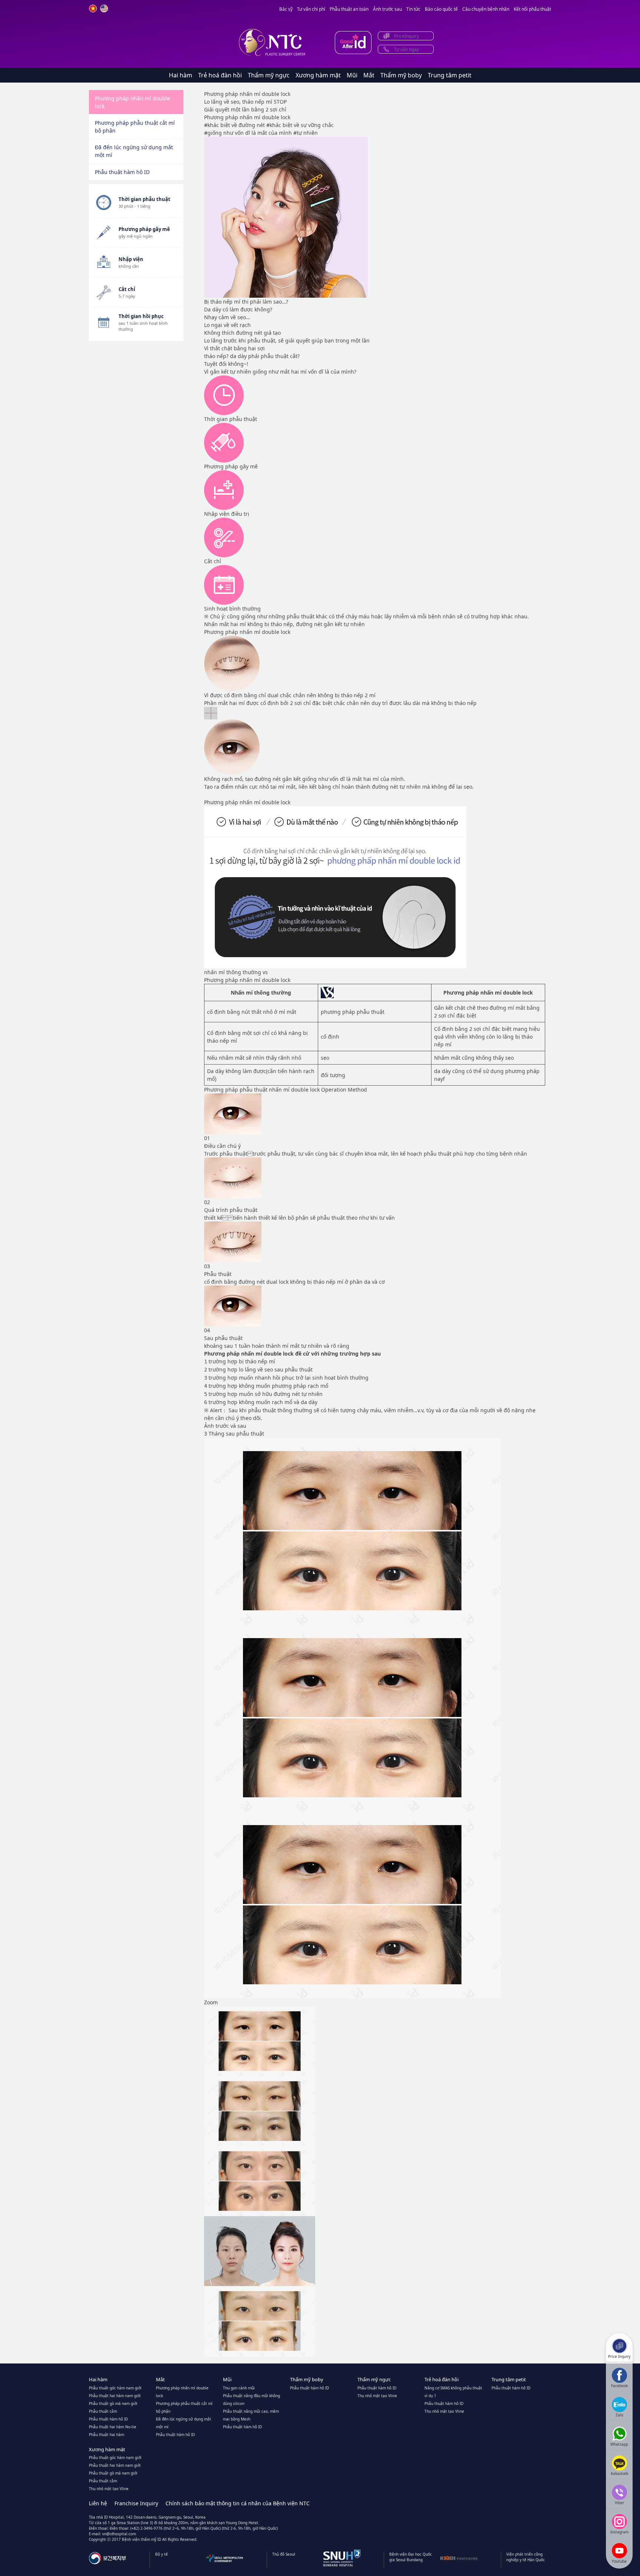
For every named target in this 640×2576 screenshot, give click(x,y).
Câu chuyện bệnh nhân (486, 9)
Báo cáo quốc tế (441, 9)
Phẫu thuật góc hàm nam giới (115, 2388)
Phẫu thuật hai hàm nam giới (115, 2396)
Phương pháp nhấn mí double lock (132, 102)
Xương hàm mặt (318, 75)
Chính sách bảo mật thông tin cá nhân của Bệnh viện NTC (238, 2503)
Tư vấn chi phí (311, 9)
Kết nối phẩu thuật (532, 9)
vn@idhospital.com (119, 2534)
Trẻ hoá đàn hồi (220, 75)
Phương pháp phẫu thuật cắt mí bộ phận (135, 127)
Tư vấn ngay (406, 49)
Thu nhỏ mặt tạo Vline (377, 2396)
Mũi (352, 75)
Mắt (369, 75)
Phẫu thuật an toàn (349, 9)
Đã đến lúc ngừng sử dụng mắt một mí (134, 151)
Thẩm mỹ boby (401, 75)
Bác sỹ (286, 9)
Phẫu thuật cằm (103, 2411)
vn (93, 9)
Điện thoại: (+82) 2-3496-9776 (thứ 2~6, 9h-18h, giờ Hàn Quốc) (165, 2528)
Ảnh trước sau (387, 9)
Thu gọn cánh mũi (239, 2388)
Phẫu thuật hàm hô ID (122, 172)
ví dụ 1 (430, 2396)
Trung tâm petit (450, 75)
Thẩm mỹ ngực (269, 75)
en (104, 9)
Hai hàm (181, 75)
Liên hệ (98, 2503)
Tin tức (413, 9)
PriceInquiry (406, 36)
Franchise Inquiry (136, 2503)
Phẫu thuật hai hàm (106, 2435)
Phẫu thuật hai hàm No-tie (113, 2427)
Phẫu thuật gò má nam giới (113, 2403)
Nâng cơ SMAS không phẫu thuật (453, 2388)
